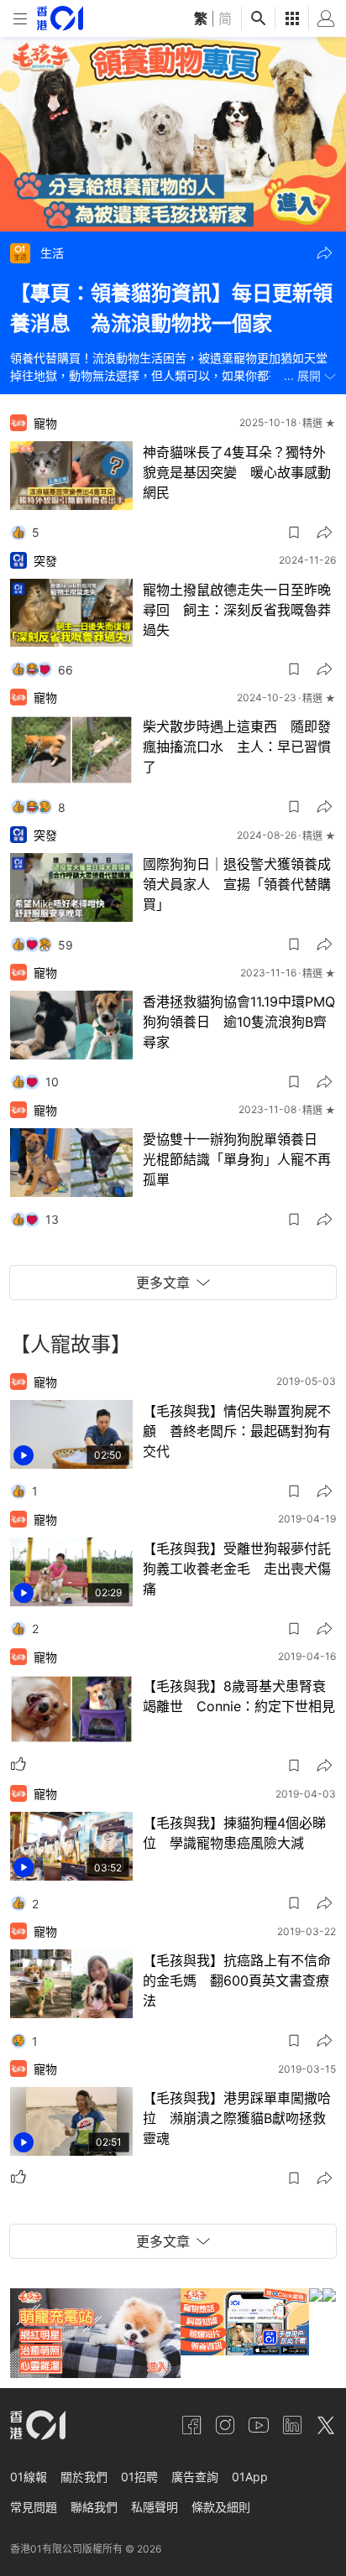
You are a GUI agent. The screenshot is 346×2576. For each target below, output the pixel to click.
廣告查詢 (195, 2477)
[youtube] (259, 2425)
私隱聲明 (155, 2507)
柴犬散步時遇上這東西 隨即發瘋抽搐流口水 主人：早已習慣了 (237, 747)
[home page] (60, 18)
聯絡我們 (94, 2507)
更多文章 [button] (163, 1283)
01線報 (29, 2477)
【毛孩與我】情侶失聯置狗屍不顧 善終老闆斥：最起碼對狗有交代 (237, 1431)
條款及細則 (221, 2507)
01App (250, 2477)
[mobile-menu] (20, 19)
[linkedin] (292, 2425)
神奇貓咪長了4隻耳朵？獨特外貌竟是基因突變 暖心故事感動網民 (237, 472)
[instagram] (225, 2425)
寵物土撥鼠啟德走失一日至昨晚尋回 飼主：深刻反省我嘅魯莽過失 (237, 610)
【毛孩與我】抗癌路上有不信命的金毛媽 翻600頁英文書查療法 (237, 1980)
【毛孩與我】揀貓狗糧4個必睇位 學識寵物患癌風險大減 (234, 1833)
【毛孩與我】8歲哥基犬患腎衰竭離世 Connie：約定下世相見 (239, 1696)
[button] (324, 253)
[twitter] (326, 2425)
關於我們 (84, 2477)
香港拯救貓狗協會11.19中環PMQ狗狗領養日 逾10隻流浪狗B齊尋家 (239, 1022)
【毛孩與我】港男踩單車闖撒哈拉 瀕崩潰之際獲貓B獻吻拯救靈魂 (237, 2118)
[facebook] (191, 2425)
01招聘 (139, 2477)
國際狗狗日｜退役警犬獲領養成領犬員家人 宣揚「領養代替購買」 (237, 884)
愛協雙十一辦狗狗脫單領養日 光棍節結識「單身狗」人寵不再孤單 (237, 1159)
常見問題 (34, 2507)
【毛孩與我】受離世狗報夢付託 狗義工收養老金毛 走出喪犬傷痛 (240, 1569)
